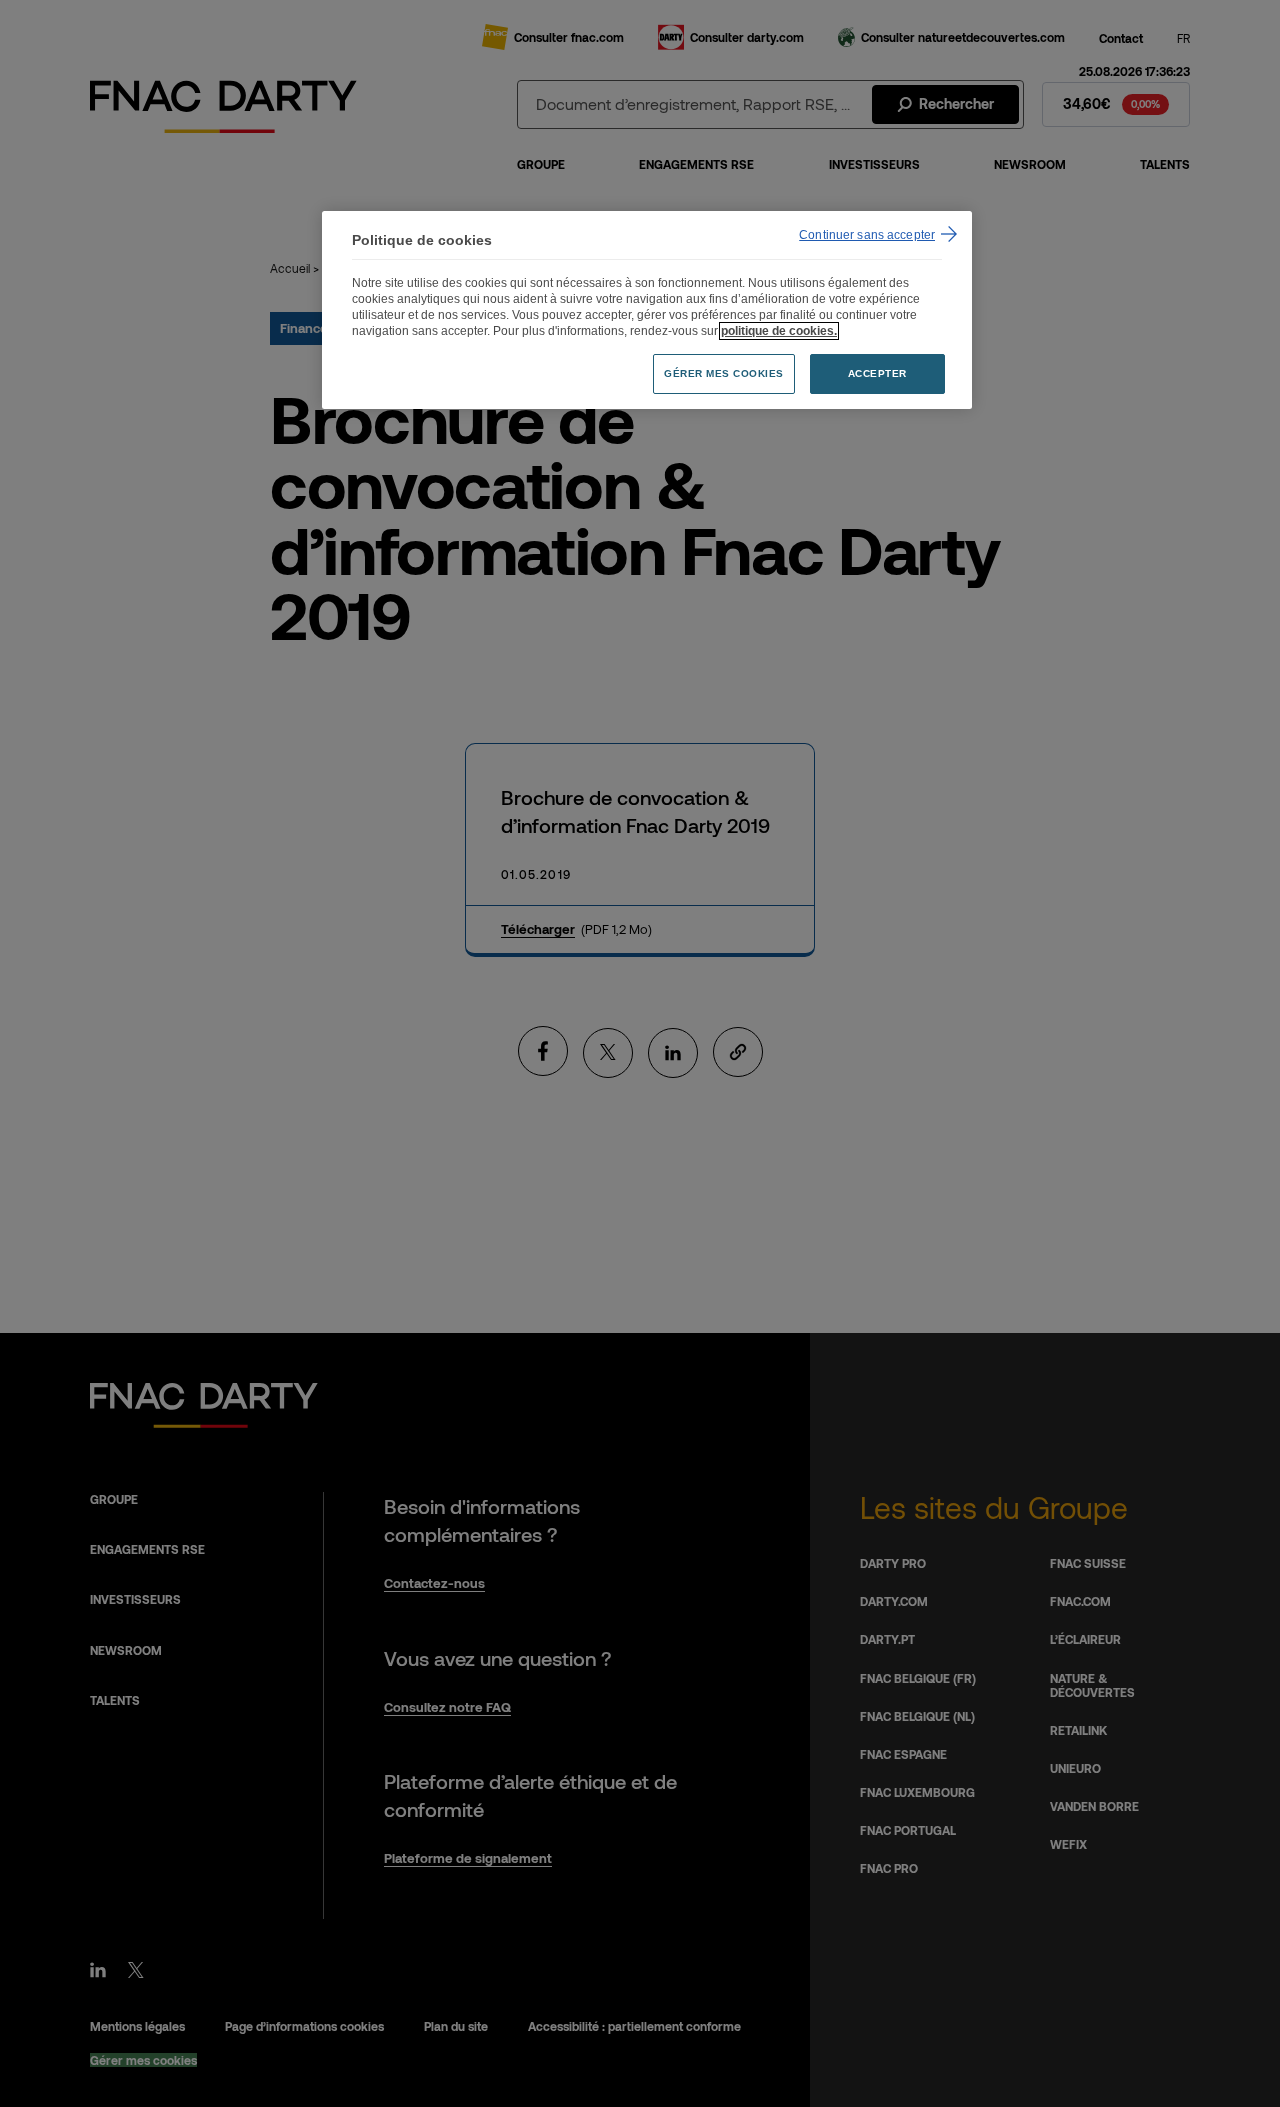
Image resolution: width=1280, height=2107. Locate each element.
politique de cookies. (779, 331)
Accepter (877, 373)
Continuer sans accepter (867, 235)
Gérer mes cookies (724, 373)
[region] (647, 310)
